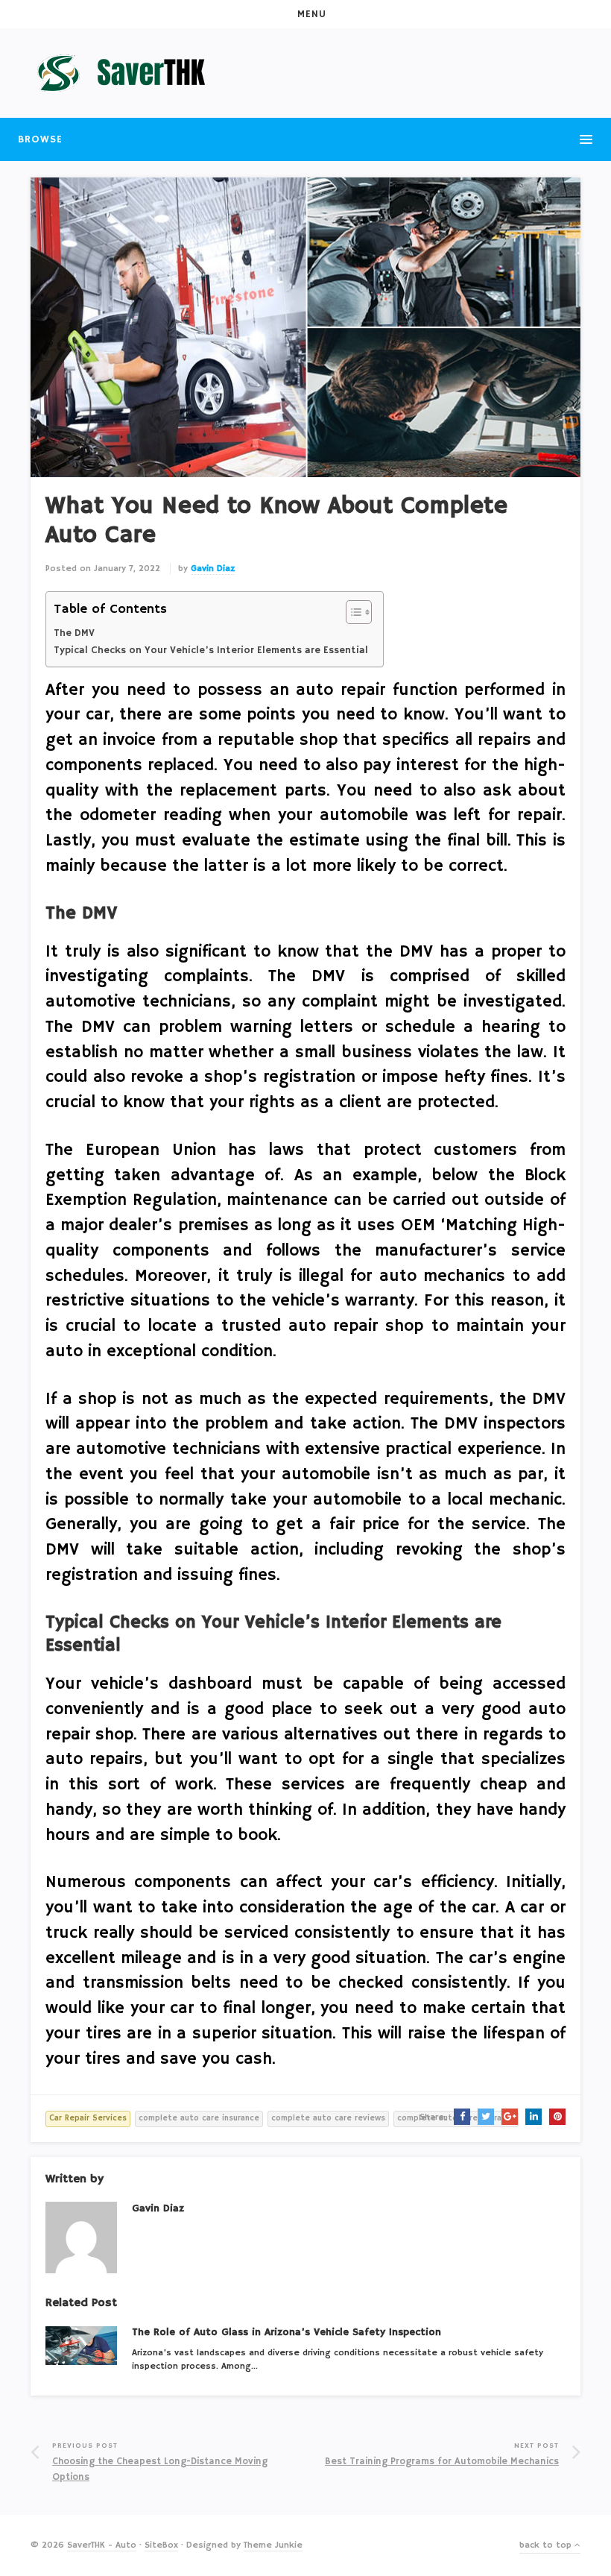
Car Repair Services (88, 2118)
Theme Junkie (273, 2545)
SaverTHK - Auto (102, 2545)
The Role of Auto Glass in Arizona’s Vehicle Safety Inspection (286, 2332)
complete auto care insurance (199, 2118)
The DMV (74, 633)
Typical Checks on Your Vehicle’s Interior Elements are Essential (211, 651)
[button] (305, 14)
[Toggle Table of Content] (351, 612)
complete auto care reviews (328, 2118)
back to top (547, 2545)
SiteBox (161, 2545)
